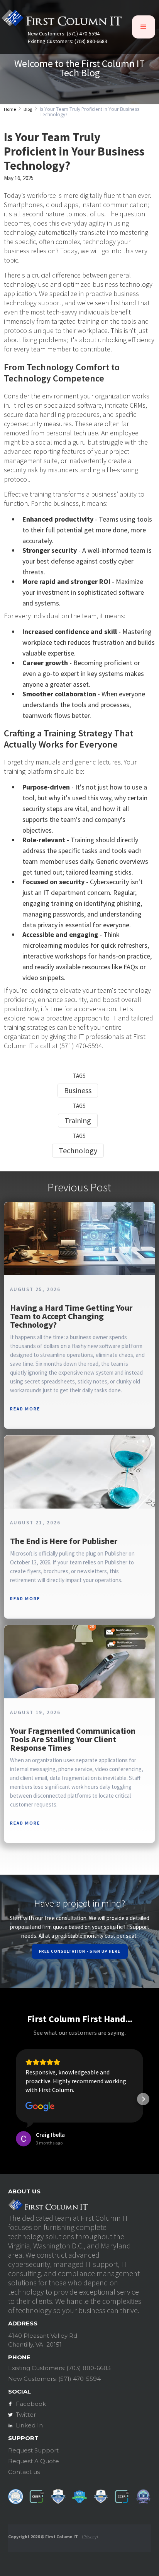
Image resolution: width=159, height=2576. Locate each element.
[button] (144, 27)
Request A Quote (34, 2461)
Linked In (29, 2425)
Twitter (26, 2415)
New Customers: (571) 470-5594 (64, 34)
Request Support (33, 2450)
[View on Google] (40, 2107)
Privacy (90, 2537)
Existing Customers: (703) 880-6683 (68, 41)
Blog (28, 109)
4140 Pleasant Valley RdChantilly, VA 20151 (43, 2340)
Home (10, 109)
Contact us (24, 2472)
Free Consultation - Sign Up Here (80, 1951)
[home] (61, 20)
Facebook (31, 2404)
